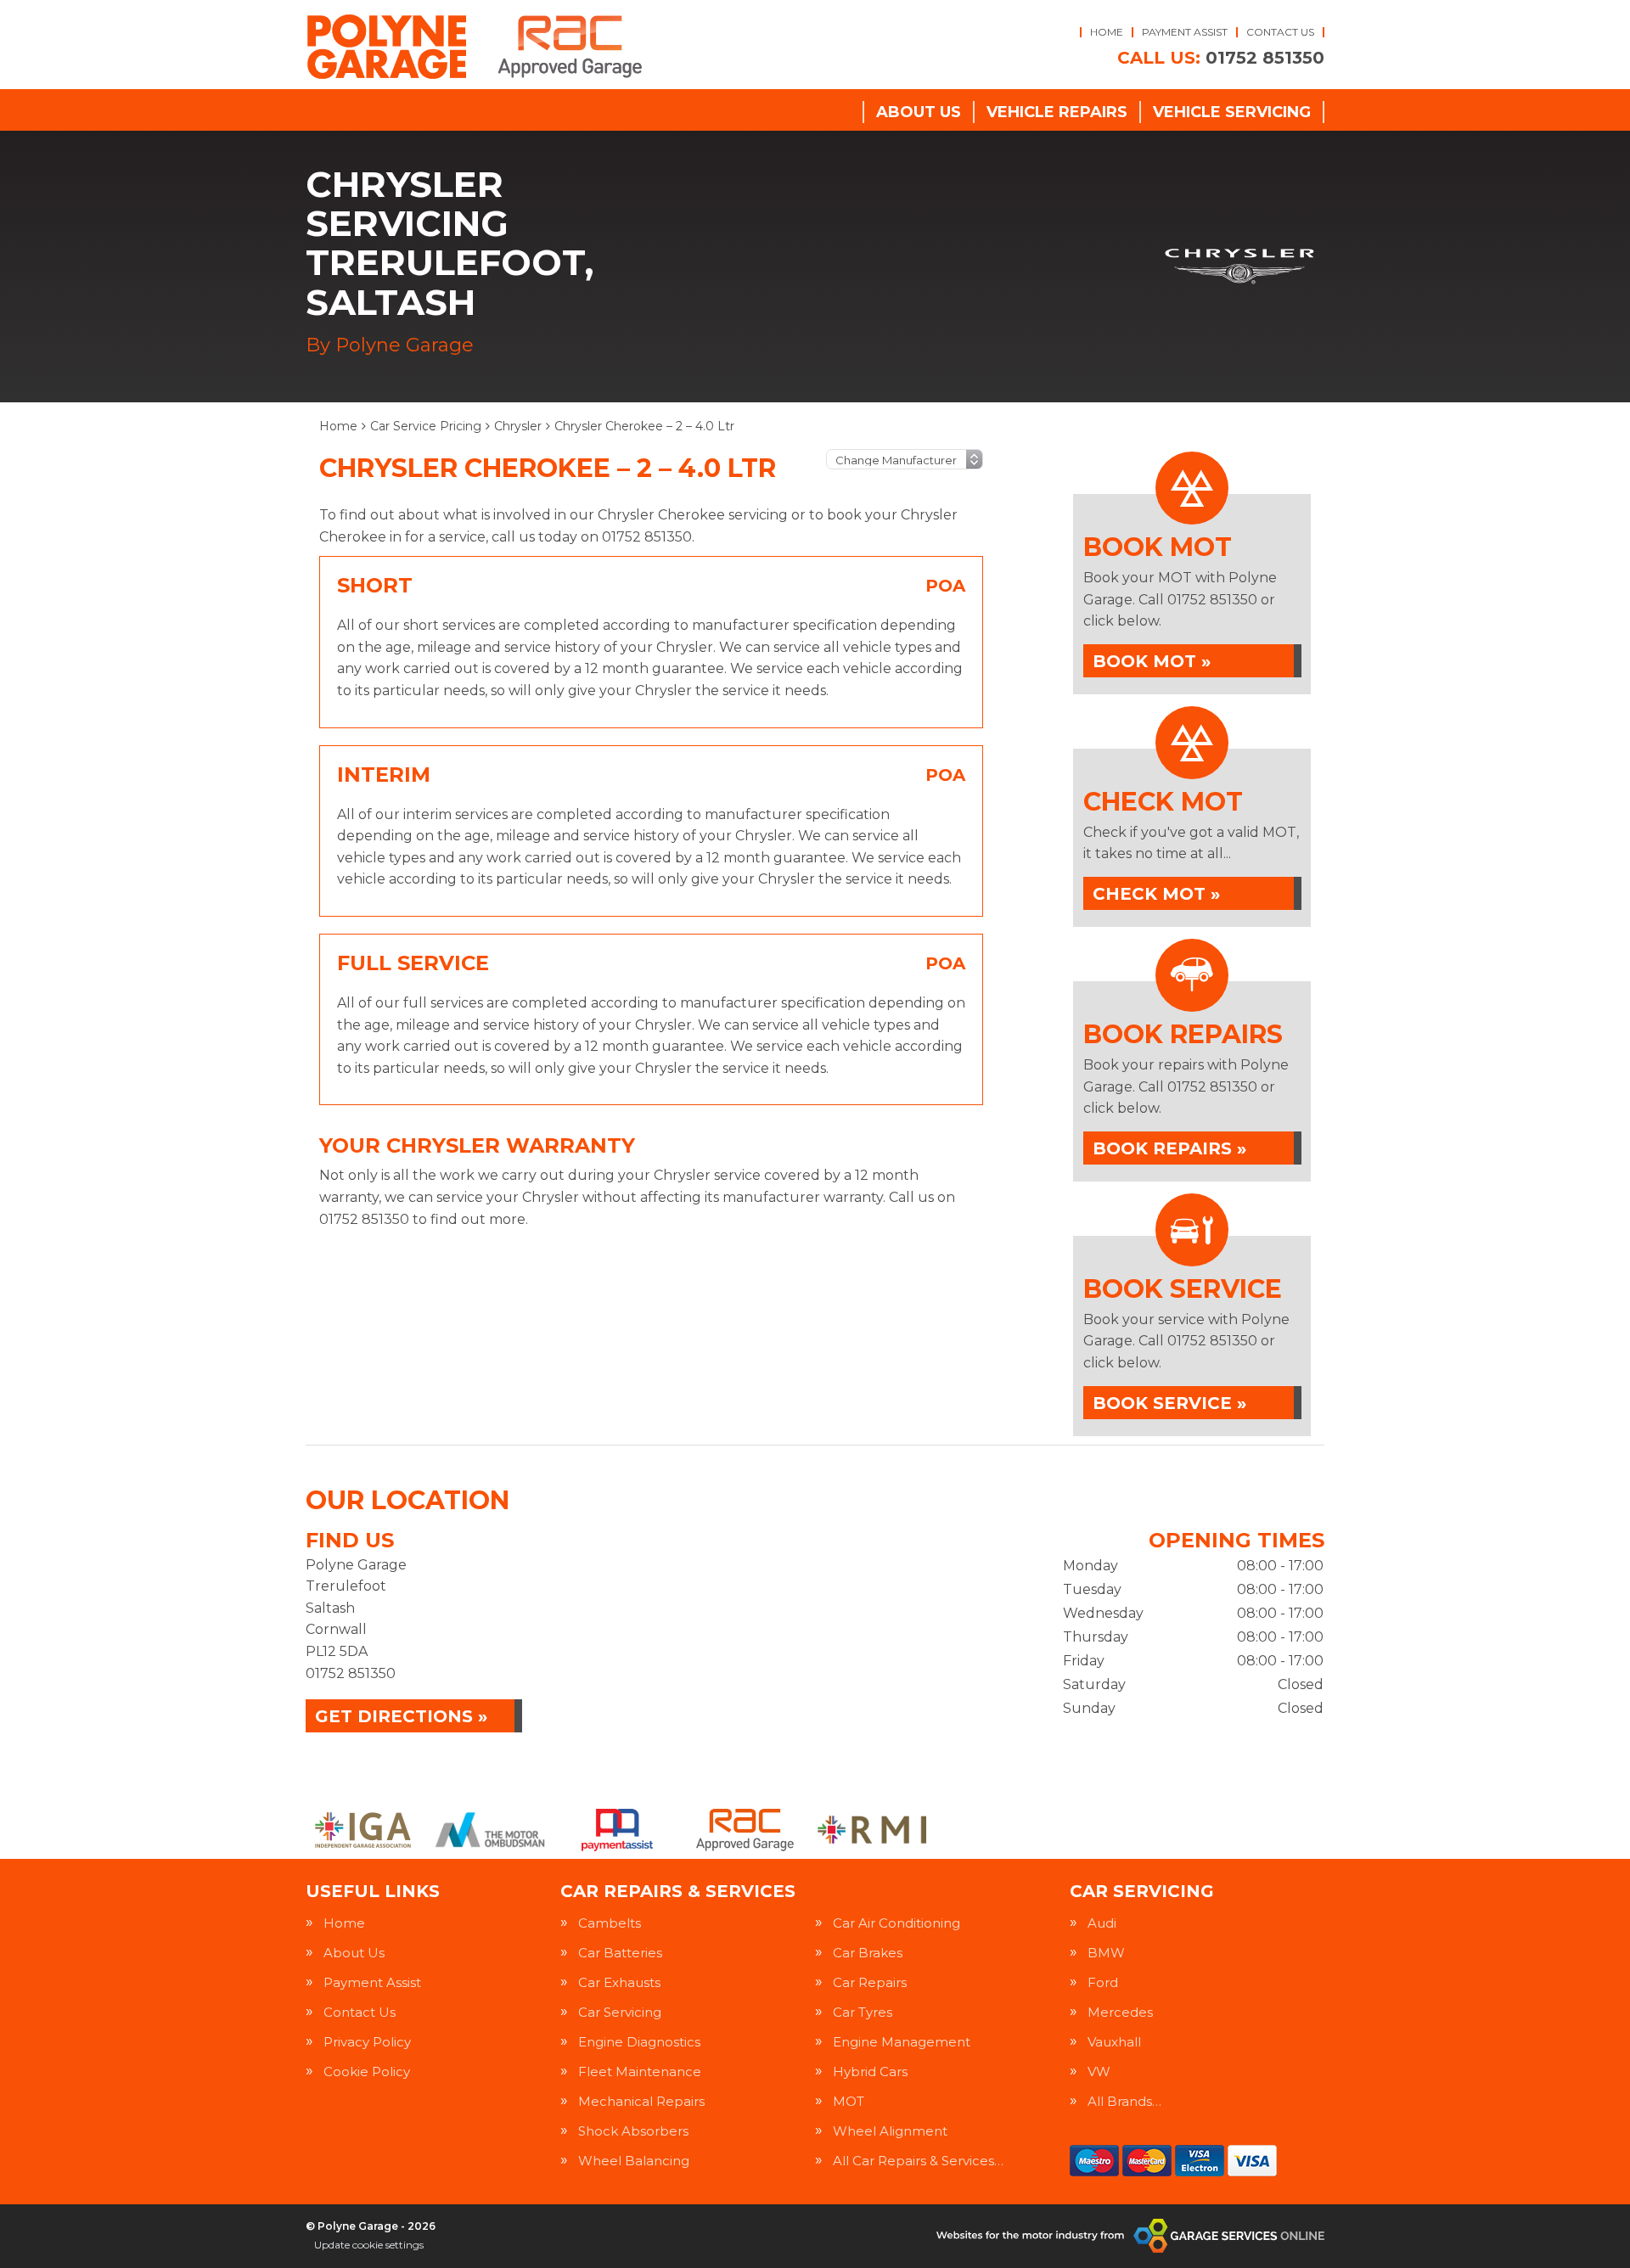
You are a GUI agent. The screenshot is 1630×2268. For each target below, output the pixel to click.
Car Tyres (863, 2012)
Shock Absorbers (633, 2131)
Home (1107, 32)
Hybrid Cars (870, 2072)
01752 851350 (1221, 58)
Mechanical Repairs (641, 2101)
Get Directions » (401, 1716)
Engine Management (902, 2042)
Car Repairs (870, 1982)
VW (1099, 2072)
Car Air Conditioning (896, 1923)
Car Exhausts (619, 1982)
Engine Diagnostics (639, 2042)
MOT (849, 2101)
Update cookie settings (369, 2245)
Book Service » (1169, 1403)
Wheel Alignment (890, 2131)
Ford (1103, 1982)
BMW (1106, 1953)
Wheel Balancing (634, 2161)
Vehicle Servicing (1232, 112)
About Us (919, 112)
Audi (1102, 1923)
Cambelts (610, 1923)
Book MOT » (1152, 661)
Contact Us (1280, 32)
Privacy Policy (367, 2042)
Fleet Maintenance (640, 2072)
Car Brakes (868, 1953)
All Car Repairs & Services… (918, 2161)
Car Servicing (620, 2012)
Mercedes (1120, 2012)
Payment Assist (1185, 32)
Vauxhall (1114, 2042)
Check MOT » (1156, 894)
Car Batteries (620, 1953)
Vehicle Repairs (1057, 112)
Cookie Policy (367, 2072)
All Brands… (1124, 2101)
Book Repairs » (1169, 1148)
